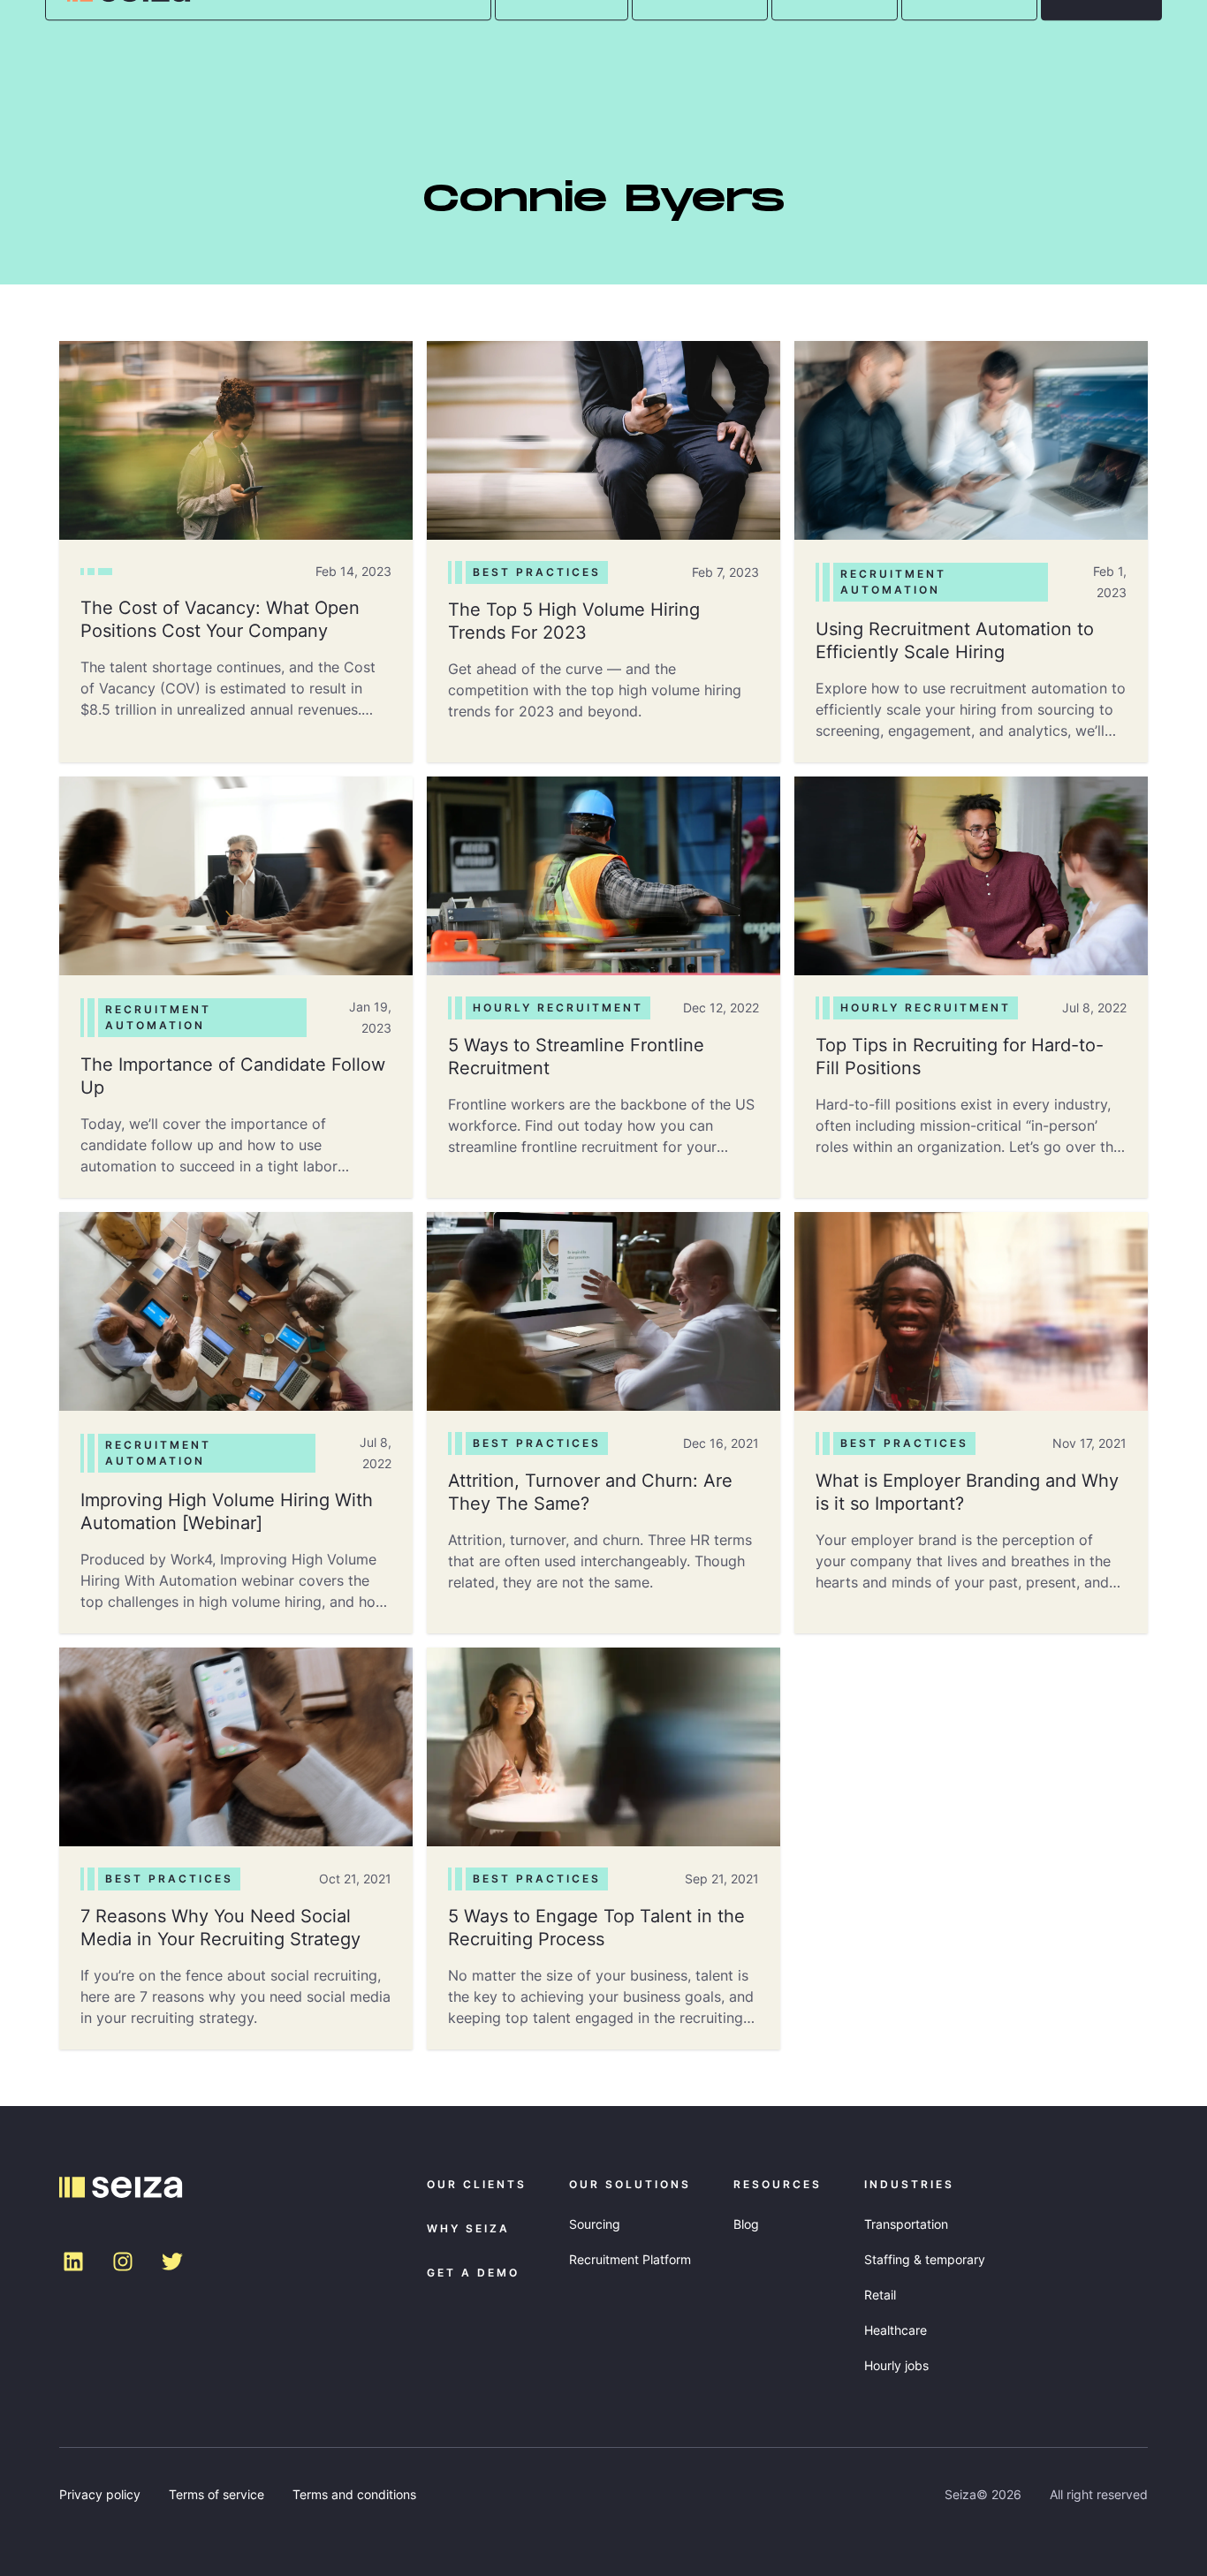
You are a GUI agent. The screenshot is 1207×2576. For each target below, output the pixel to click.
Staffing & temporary (925, 2259)
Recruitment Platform (630, 2259)
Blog (746, 2224)
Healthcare (896, 2330)
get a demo (473, 2273)
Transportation (906, 2224)
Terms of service (216, 2494)
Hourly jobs (896, 2365)
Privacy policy (100, 2494)
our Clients (477, 2184)
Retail (880, 2295)
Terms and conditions (354, 2494)
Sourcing (595, 2224)
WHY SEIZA (468, 2228)
